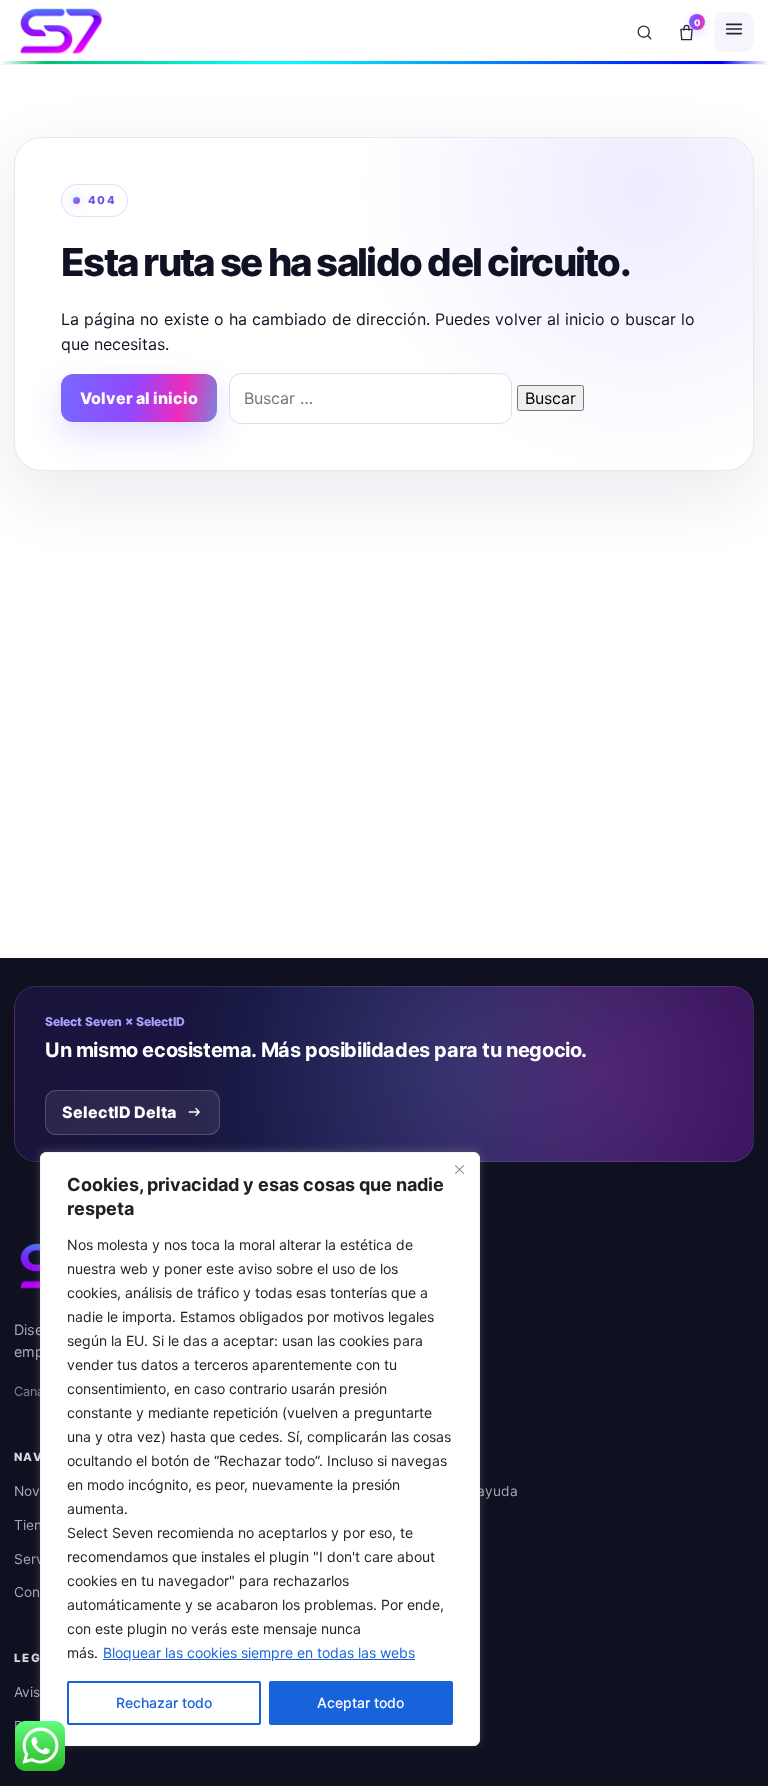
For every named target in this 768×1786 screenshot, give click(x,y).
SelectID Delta (119, 1112)
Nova (31, 1491)
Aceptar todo (360, 1702)
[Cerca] (459, 1169)
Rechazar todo (164, 1702)
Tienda (36, 1525)
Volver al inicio (139, 398)
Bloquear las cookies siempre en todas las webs (259, 1652)
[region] (260, 1449)
